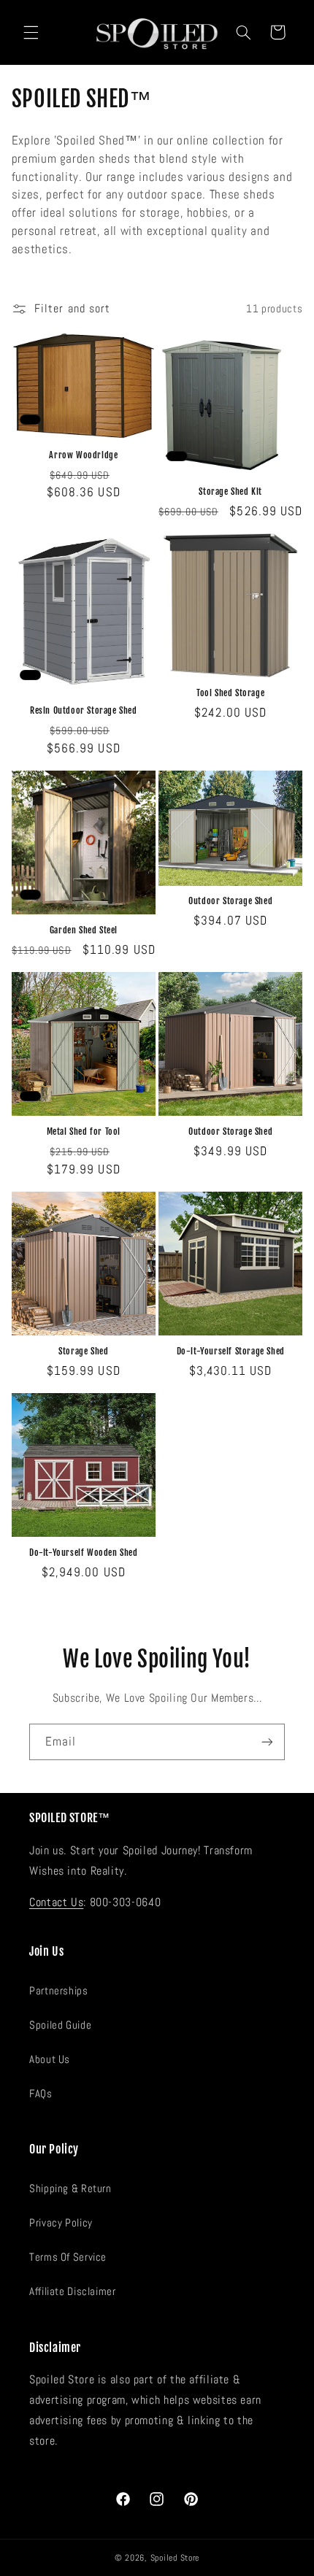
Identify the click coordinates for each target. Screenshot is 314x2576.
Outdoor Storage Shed (230, 901)
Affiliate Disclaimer (73, 2291)
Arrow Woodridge (83, 455)
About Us (50, 2059)
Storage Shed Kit (230, 491)
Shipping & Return (70, 2189)
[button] (31, 32)
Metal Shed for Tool (84, 1131)
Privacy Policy (61, 2223)
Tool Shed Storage (230, 693)
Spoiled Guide (60, 2025)
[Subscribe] (267, 1742)
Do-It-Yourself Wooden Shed (84, 1553)
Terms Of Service (68, 2257)
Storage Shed (83, 1351)
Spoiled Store (175, 2558)
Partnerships (59, 1991)
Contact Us (56, 1902)
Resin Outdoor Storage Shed (84, 710)
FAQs (41, 2094)
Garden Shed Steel (84, 930)
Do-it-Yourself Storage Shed (231, 1351)
